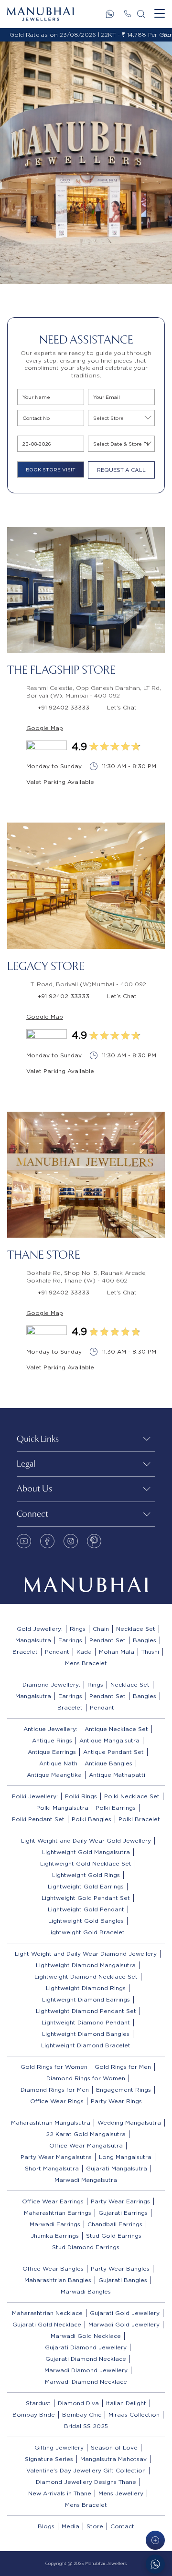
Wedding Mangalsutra (129, 2122)
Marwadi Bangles (86, 2291)
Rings (78, 1629)
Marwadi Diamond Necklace (86, 2382)
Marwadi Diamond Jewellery (86, 2370)
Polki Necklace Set (132, 1796)
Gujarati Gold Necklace (47, 2324)
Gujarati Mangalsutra (117, 2168)
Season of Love (114, 2447)
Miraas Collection (134, 2414)
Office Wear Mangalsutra (86, 2145)
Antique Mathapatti (117, 1775)
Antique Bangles (108, 1763)
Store (95, 2526)
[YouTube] (24, 1541)
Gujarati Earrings (123, 2213)
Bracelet (25, 1652)
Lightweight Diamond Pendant (86, 2022)
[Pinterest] (94, 1541)
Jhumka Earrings (55, 2236)
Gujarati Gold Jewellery (125, 2313)
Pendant (57, 1652)
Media (70, 2526)
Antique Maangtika (54, 1775)
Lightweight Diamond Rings (86, 1988)
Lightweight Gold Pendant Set (86, 1898)
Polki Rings (81, 1796)
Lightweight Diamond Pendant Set (86, 2011)
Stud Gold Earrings (114, 2236)
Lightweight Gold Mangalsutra (86, 1852)
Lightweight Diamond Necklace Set (86, 1976)
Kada (84, 1652)
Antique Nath (58, 1763)
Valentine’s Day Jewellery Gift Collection (86, 2470)
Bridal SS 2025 (86, 2426)
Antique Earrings (52, 1752)
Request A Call (121, 470)
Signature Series (49, 2459)
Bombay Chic (82, 2414)
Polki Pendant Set (38, 1819)
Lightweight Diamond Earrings (86, 1999)
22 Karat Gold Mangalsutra (86, 2134)
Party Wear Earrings (120, 2201)
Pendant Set (107, 1640)
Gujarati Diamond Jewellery (86, 2347)
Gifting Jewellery (59, 2447)
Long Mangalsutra (125, 2157)
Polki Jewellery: (35, 1796)
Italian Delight (126, 2403)
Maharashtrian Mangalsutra (51, 2122)
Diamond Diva (78, 2403)
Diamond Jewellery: (51, 1684)
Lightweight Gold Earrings (86, 1886)
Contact (122, 2526)
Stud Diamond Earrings (86, 2247)
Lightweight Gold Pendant (86, 1909)
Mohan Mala (117, 1652)
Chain (101, 1629)
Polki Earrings (116, 1808)
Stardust (38, 2403)
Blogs (46, 2526)
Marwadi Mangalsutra (86, 2180)
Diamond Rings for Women (86, 2078)
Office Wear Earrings (53, 2201)
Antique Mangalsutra (109, 1740)
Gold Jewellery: (40, 1629)
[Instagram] (71, 1541)
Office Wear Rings (57, 2101)
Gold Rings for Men (123, 2067)
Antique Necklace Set (116, 1729)
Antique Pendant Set (113, 1752)
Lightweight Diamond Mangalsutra (86, 1965)
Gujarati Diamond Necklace (86, 2359)
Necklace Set (136, 1629)
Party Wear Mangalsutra (56, 2157)
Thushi (150, 1652)
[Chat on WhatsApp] (155, 2564)
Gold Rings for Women (54, 2067)
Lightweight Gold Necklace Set (86, 1863)
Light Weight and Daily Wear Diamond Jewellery (86, 1954)
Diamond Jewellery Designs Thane (86, 2482)
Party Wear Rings (116, 2101)
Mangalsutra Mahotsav (113, 2459)
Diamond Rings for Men (55, 2090)
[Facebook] (47, 1541)
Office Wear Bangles (53, 2268)
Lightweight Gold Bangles (86, 1921)
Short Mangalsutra (52, 2168)
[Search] (141, 14)
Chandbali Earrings (115, 2224)
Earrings (70, 1640)
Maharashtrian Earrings (58, 2213)
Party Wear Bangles (120, 2268)
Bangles (145, 1640)
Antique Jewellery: (50, 1729)
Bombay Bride (34, 2414)
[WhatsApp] (110, 14)
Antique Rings (52, 1740)
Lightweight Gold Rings (86, 1875)
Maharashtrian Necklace (47, 2313)
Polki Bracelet (139, 1819)
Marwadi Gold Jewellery (124, 2324)
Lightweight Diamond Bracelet (86, 2045)
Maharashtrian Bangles (58, 2280)
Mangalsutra (33, 1640)
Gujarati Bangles (123, 2280)
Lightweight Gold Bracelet (86, 1932)
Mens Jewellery (121, 2493)
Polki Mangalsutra (62, 1808)
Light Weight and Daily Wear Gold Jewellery (86, 1841)
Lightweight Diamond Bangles (86, 2034)
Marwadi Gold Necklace (86, 2336)
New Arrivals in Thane (60, 2493)
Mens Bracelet (86, 1663)
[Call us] (128, 14)
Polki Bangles (91, 1819)
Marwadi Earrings (55, 2224)
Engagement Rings (124, 2090)
